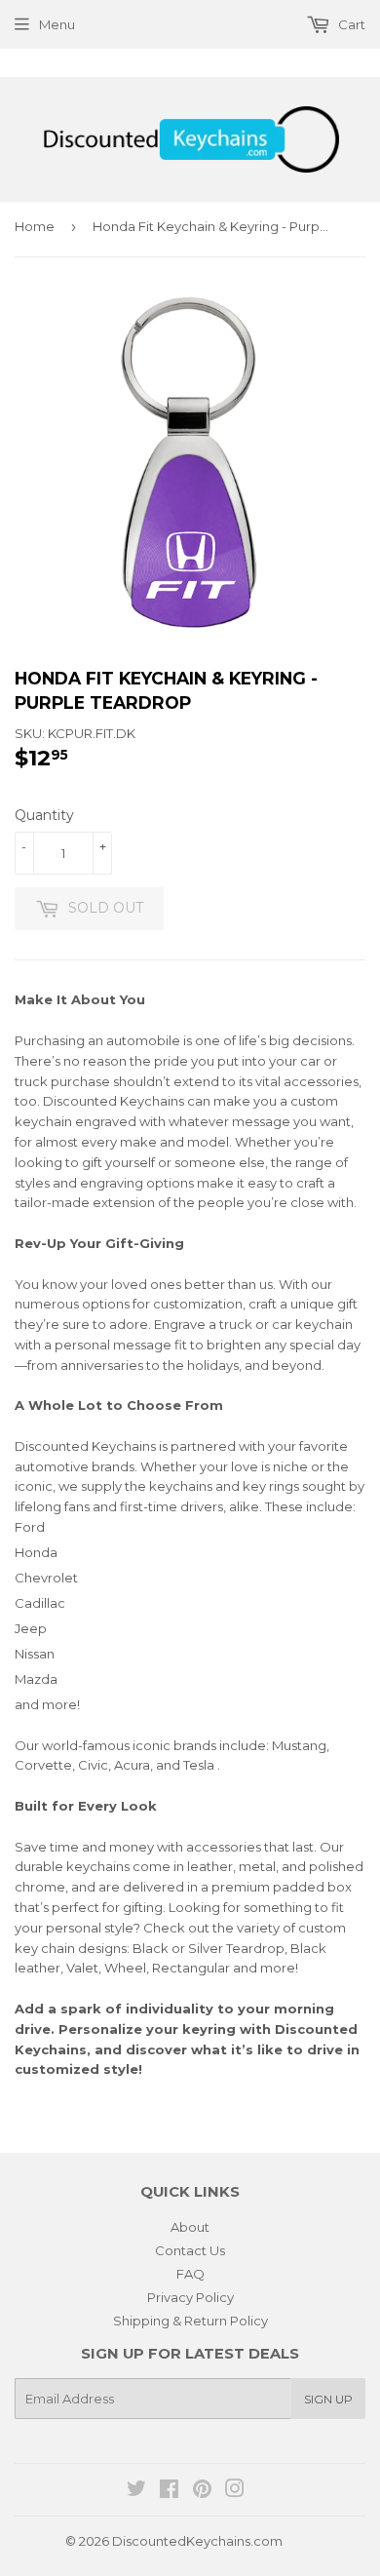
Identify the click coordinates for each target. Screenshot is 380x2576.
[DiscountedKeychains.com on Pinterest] (202, 2491)
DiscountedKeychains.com (197, 2541)
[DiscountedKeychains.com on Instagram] (235, 2491)
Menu (57, 24)
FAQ (190, 2274)
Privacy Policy (190, 2297)
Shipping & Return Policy (190, 2321)
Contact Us (190, 2250)
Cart (350, 24)
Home (35, 226)
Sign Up (328, 2399)
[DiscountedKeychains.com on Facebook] (169, 2491)
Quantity (44, 815)
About (190, 2227)
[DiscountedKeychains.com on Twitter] (136, 2491)
